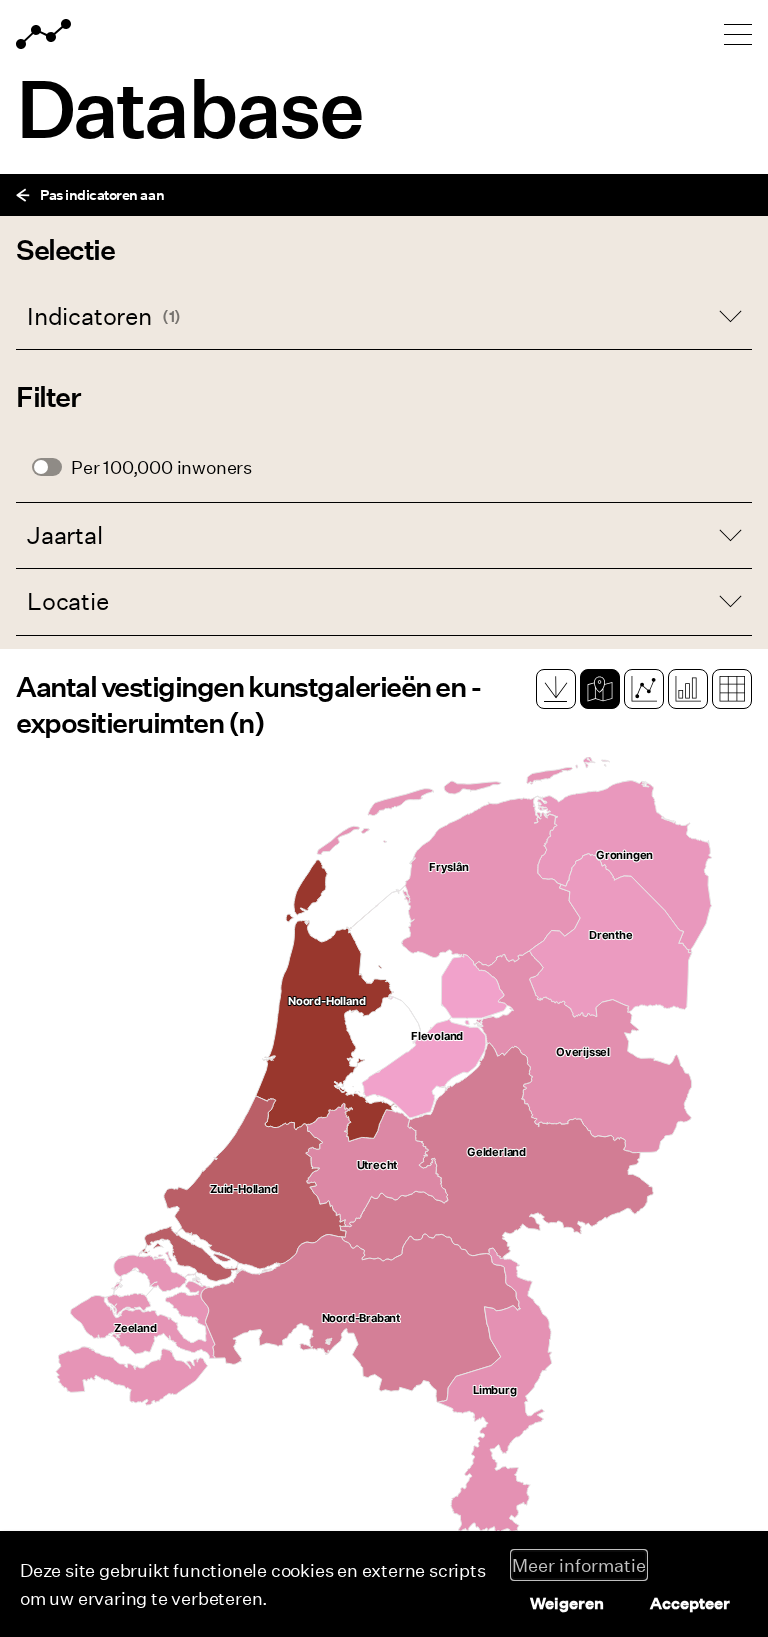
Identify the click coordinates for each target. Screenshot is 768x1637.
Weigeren (567, 1603)
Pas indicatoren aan (102, 194)
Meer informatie (579, 1565)
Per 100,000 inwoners (161, 467)
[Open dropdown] (384, 316)
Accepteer (690, 1603)
